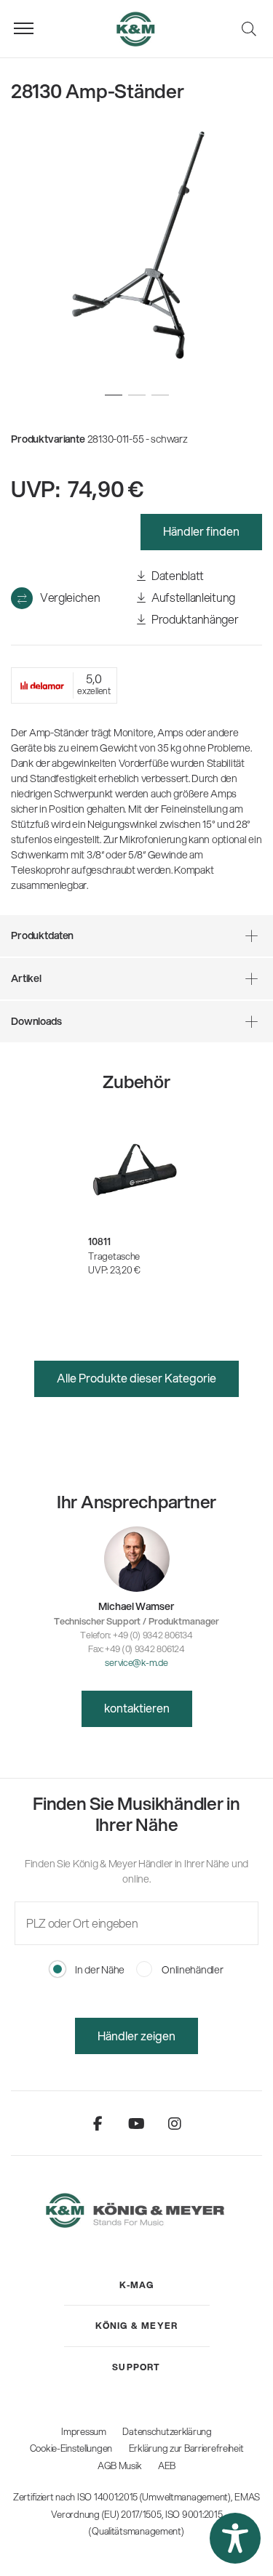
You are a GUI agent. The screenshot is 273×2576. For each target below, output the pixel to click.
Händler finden (201, 531)
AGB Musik (119, 2466)
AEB (167, 2466)
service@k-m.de (136, 1662)
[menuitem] (137, 2285)
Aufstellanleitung (192, 597)
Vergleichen (70, 597)
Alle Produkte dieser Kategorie (136, 1378)
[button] (235, 2538)
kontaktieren (137, 1708)
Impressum (83, 2431)
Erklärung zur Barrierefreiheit (186, 2448)
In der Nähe (99, 1970)
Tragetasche (114, 1256)
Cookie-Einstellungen (71, 2448)
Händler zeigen (136, 2036)
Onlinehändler (191, 1970)
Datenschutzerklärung (167, 2431)
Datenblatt (177, 575)
